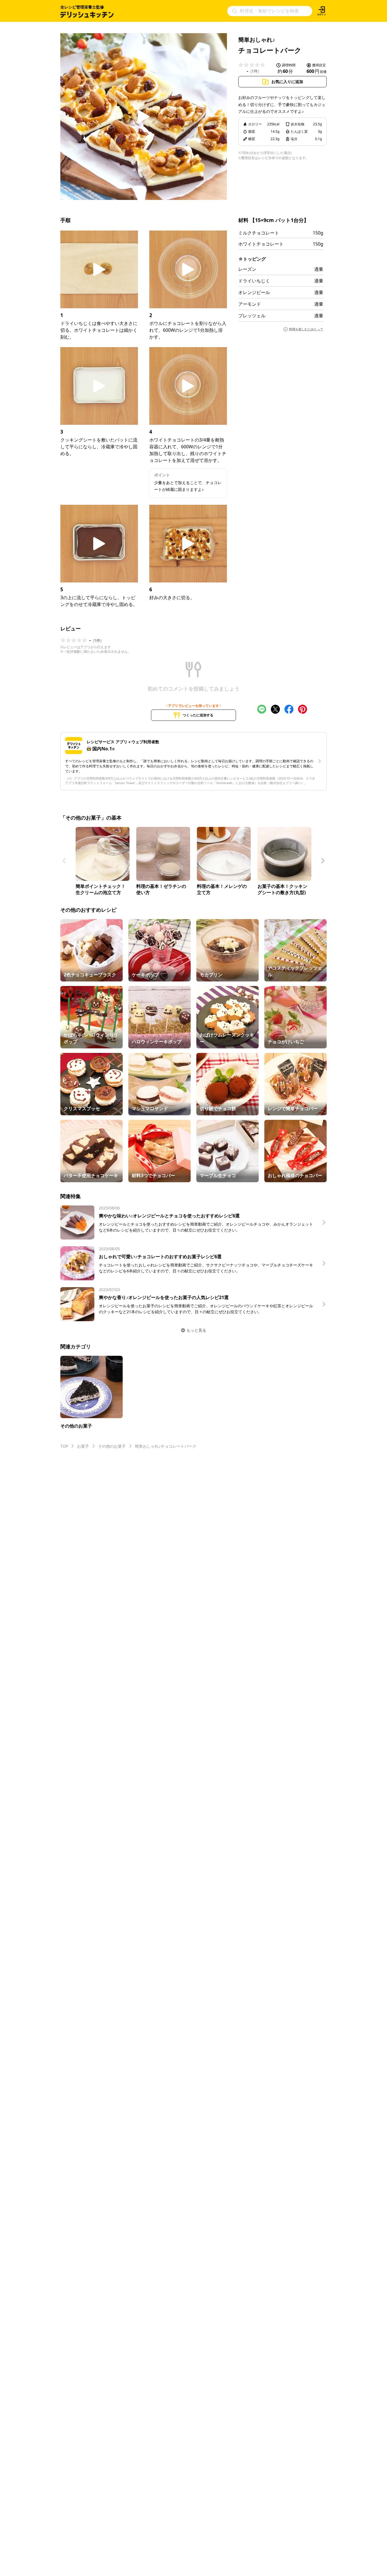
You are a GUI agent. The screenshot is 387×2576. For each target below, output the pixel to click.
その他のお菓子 (112, 1446)
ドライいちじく (254, 281)
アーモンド (250, 304)
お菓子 (83, 1446)
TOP (64, 1446)
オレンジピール (254, 292)
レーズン (247, 269)
